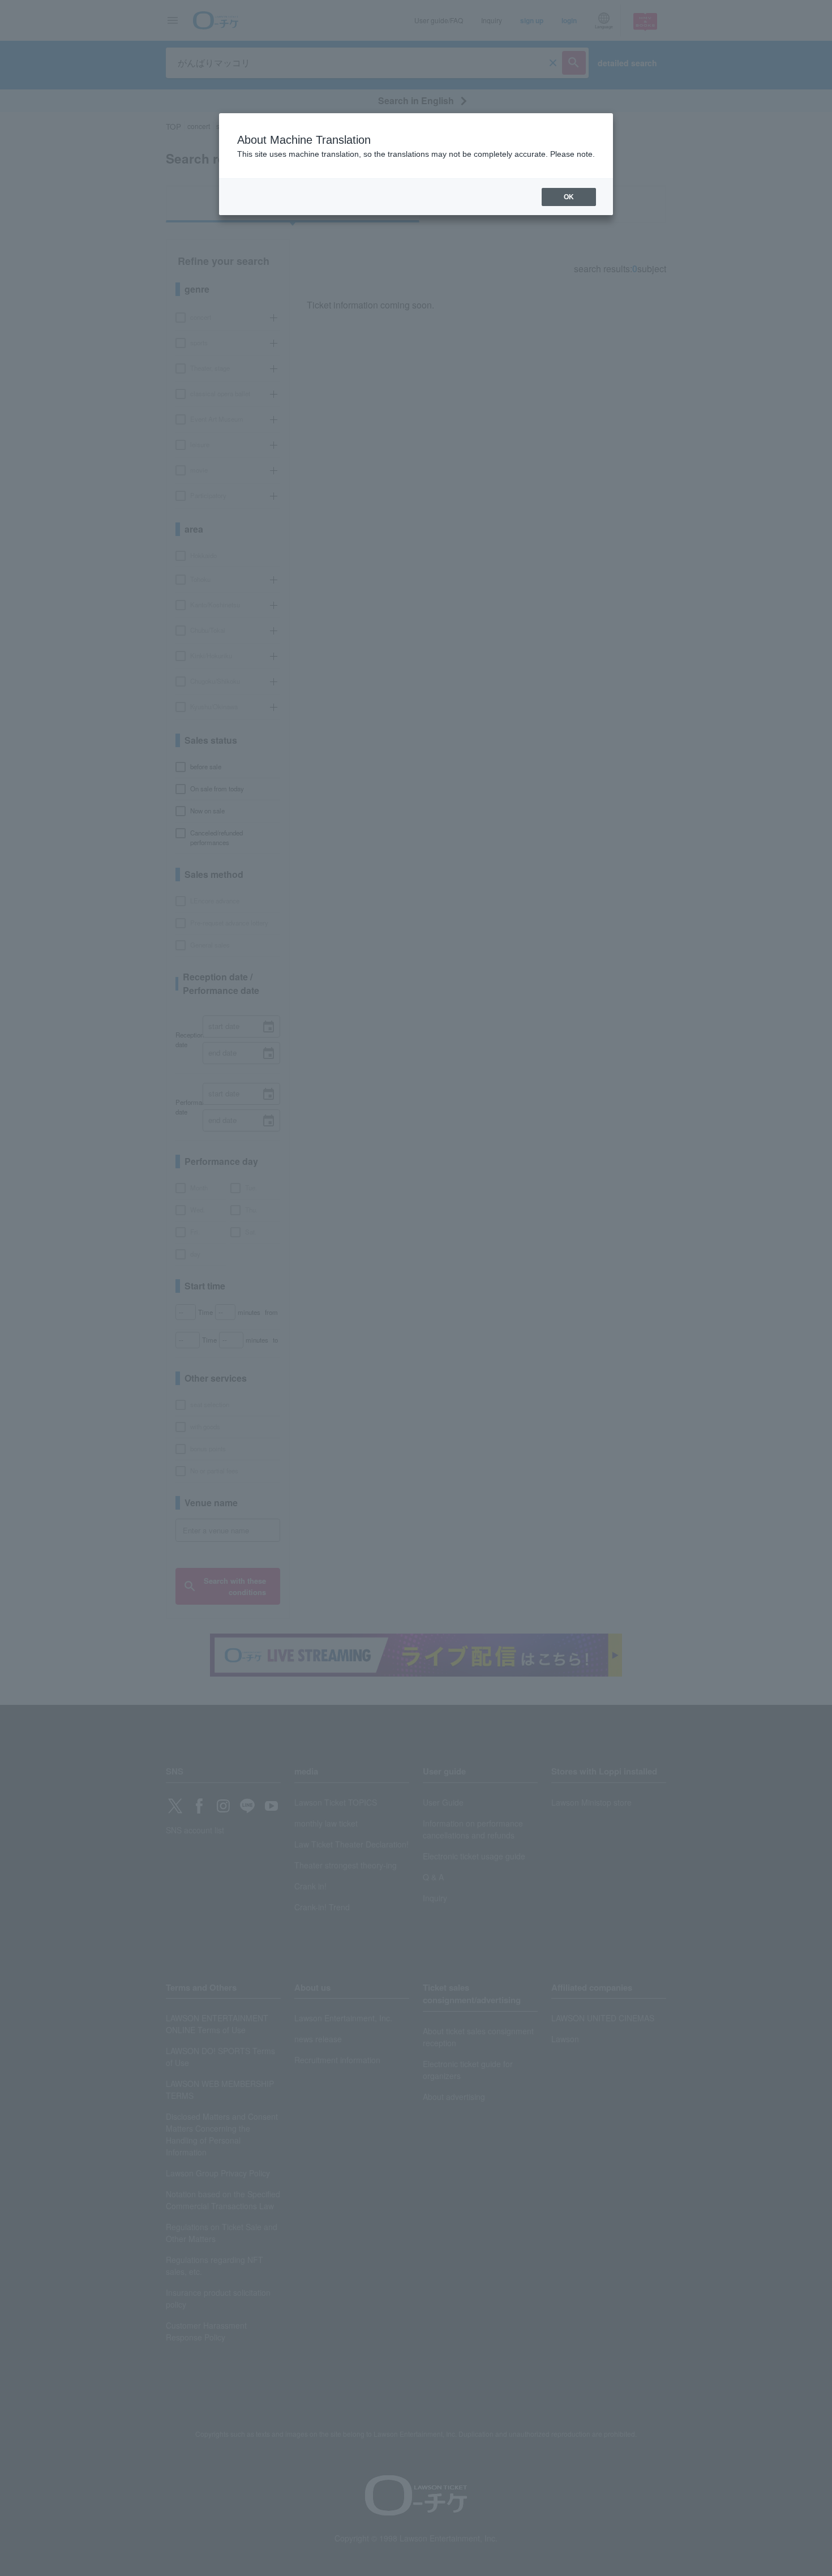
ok (569, 197)
